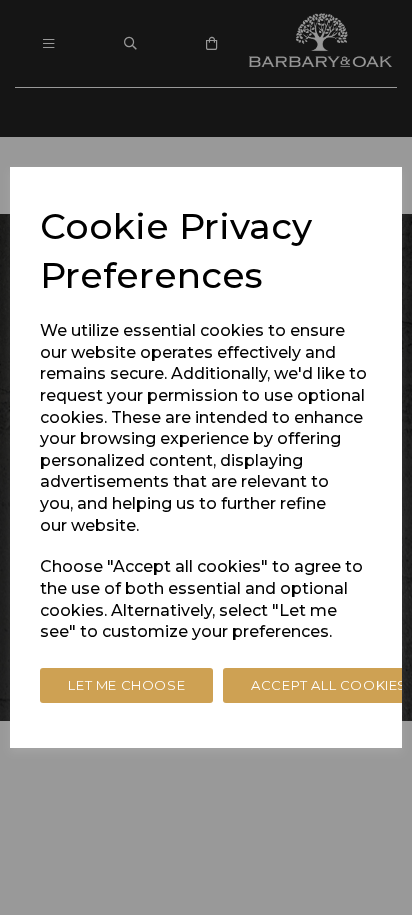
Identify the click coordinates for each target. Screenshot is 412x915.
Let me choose (126, 685)
